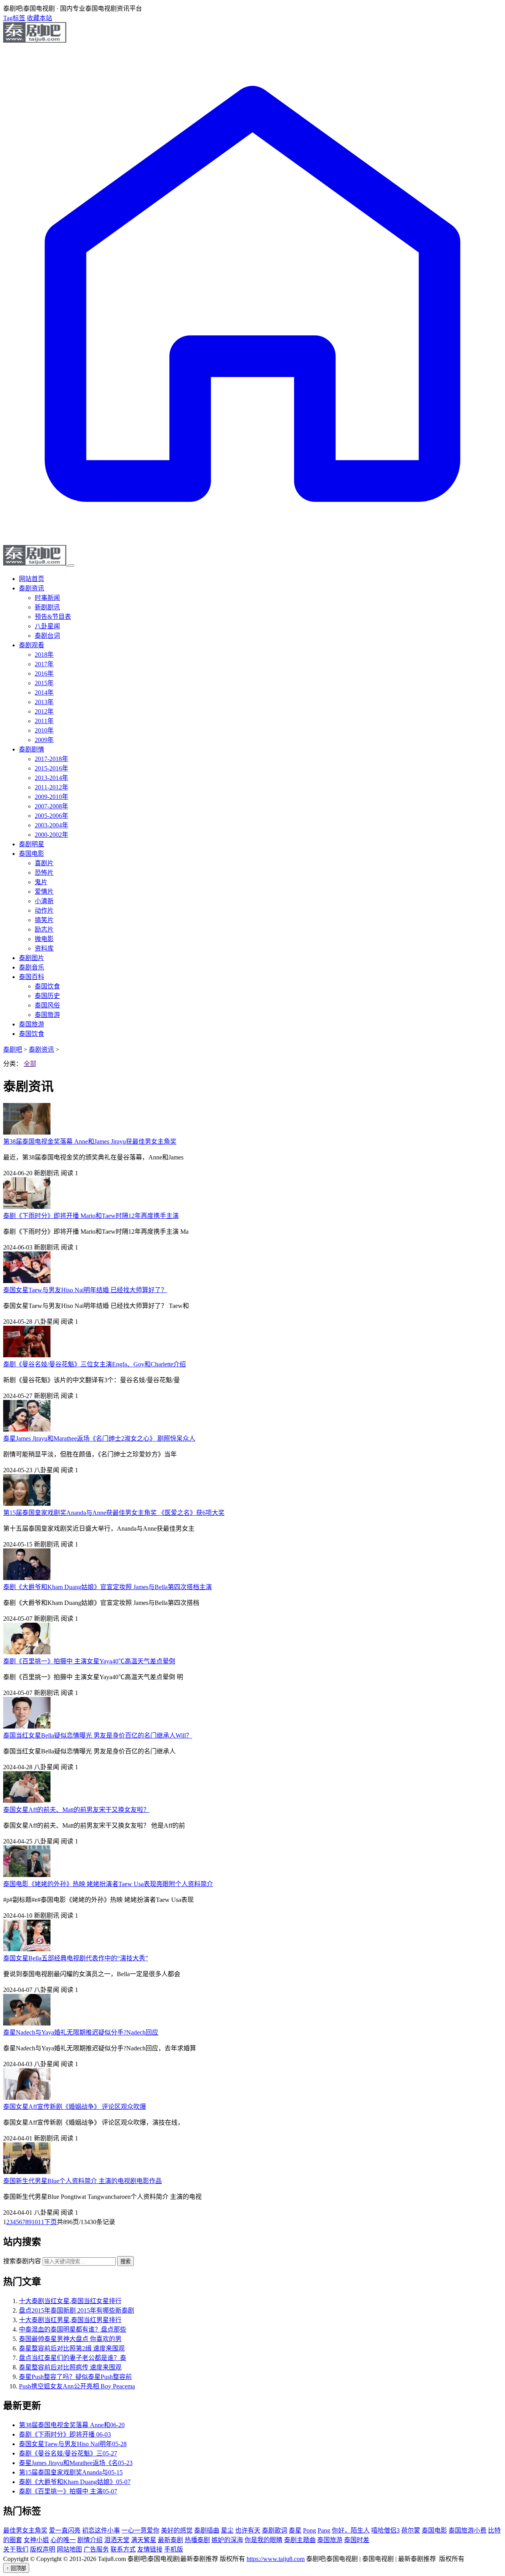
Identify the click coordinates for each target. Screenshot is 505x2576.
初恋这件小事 (101, 2530)
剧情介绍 (90, 2540)
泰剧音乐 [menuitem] (32, 967)
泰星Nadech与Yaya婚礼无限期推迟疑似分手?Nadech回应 (81, 2032)
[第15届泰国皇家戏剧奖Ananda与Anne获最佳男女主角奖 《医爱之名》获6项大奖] (27, 1504)
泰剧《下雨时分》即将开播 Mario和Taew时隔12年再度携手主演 (91, 1216)
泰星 (295, 2530)
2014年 (44, 692)
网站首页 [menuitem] (32, 579)
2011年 (44, 721)
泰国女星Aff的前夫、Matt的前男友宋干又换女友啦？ (76, 1810)
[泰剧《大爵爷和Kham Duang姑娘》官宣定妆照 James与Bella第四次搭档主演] (27, 1578)
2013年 (44, 702)
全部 (30, 1064)
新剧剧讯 (47, 607)
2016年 (44, 674)
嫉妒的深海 (227, 2540)
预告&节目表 (53, 617)
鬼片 (41, 882)
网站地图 (69, 2549)
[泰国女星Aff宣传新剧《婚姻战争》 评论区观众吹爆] (27, 2098)
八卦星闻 (47, 626)
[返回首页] (252, 541)
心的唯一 (63, 2540)
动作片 (44, 910)
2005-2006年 (51, 816)
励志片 (44, 929)
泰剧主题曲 (300, 2540)
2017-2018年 (51, 759)
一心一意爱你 (140, 2530)
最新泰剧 (170, 2540)
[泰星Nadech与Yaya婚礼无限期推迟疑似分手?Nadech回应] (27, 2023)
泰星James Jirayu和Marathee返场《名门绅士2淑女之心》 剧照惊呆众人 (99, 1438)
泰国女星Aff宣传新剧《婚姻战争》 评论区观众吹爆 (75, 2107)
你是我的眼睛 (264, 2540)
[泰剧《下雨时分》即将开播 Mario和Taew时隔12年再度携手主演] (27, 1207)
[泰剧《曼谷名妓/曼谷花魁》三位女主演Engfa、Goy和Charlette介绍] (27, 1355)
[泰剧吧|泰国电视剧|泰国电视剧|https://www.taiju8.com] (35, 40)
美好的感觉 (177, 2530)
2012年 (44, 711)
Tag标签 (14, 18)
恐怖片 (44, 873)
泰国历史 (47, 996)
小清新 (44, 901)
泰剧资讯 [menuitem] (32, 588)
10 (35, 2222)
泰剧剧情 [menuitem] (32, 749)
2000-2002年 (51, 835)
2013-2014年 (51, 778)
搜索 (125, 2261)
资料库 (44, 948)
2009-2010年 (51, 797)
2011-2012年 (51, 787)
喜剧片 (44, 863)
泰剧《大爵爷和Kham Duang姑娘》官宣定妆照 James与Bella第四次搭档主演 (108, 1587)
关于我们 (16, 2549)
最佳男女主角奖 (25, 2530)
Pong (310, 2530)
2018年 (44, 655)
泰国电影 (434, 2530)
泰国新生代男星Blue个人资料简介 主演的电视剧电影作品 (82, 2181)
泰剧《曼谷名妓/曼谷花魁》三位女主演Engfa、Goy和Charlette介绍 (94, 1364)
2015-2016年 (51, 768)
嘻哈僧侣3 (385, 2530)
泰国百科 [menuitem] (32, 977)
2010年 (44, 730)
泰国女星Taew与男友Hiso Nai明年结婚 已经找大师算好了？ (85, 1290)
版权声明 (43, 2549)
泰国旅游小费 (468, 2530)
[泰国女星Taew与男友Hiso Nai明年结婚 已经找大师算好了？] (27, 1281)
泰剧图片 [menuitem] (32, 958)
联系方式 (123, 2549)
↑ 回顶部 (16, 2568)
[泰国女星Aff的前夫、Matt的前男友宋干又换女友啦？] (27, 1801)
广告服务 (96, 2549)
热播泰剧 (197, 2540)
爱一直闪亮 (65, 2530)
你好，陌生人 (351, 2530)
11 (41, 2222)
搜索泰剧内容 (22, 2261)
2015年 (44, 683)
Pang (324, 2530)
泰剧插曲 (207, 2530)
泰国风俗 (47, 1005)
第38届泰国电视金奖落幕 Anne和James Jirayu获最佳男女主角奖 (90, 1141)
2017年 (44, 664)
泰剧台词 (47, 636)
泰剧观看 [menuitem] (32, 645)
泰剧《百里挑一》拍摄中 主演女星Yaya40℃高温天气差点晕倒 (89, 1661)
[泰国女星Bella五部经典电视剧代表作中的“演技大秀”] (27, 1949)
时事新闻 (47, 598)
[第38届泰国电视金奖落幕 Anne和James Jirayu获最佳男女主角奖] (27, 1132)
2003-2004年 (51, 825)
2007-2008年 (51, 806)
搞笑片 (44, 920)
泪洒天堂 (117, 2540)
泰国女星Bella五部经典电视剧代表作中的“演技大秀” (76, 1958)
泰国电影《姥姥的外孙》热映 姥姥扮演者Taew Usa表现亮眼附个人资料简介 (108, 1884)
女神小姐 (36, 2540)
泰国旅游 (47, 1015)
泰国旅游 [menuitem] (32, 1024)
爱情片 (44, 892)
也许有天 (248, 2530)
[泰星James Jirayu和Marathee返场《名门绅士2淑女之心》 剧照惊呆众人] (27, 1429)
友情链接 (150, 2549)
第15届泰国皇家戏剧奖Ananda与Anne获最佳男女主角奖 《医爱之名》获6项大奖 (114, 1513)
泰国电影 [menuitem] (32, 854)
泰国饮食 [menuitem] (32, 1034)
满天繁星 (144, 2540)
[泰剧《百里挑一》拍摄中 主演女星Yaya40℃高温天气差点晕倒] (27, 1652)
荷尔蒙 (411, 2530)
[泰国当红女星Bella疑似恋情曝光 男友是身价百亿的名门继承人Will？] (27, 1726)
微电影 (44, 939)
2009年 (44, 740)
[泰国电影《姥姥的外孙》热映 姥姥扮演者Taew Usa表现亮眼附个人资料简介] (27, 1875)
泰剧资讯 (41, 1049)
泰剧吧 (13, 1049)
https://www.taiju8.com (276, 2559)
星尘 (227, 2530)
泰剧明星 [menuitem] (32, 844)
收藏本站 (39, 18)
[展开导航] (71, 566)
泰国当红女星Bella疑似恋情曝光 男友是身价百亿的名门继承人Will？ (98, 1735)
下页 (50, 2222)
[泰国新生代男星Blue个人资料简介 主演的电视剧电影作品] (27, 2172)
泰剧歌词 (275, 2530)
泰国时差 (357, 2540)
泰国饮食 (47, 986)
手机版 (174, 2549)
